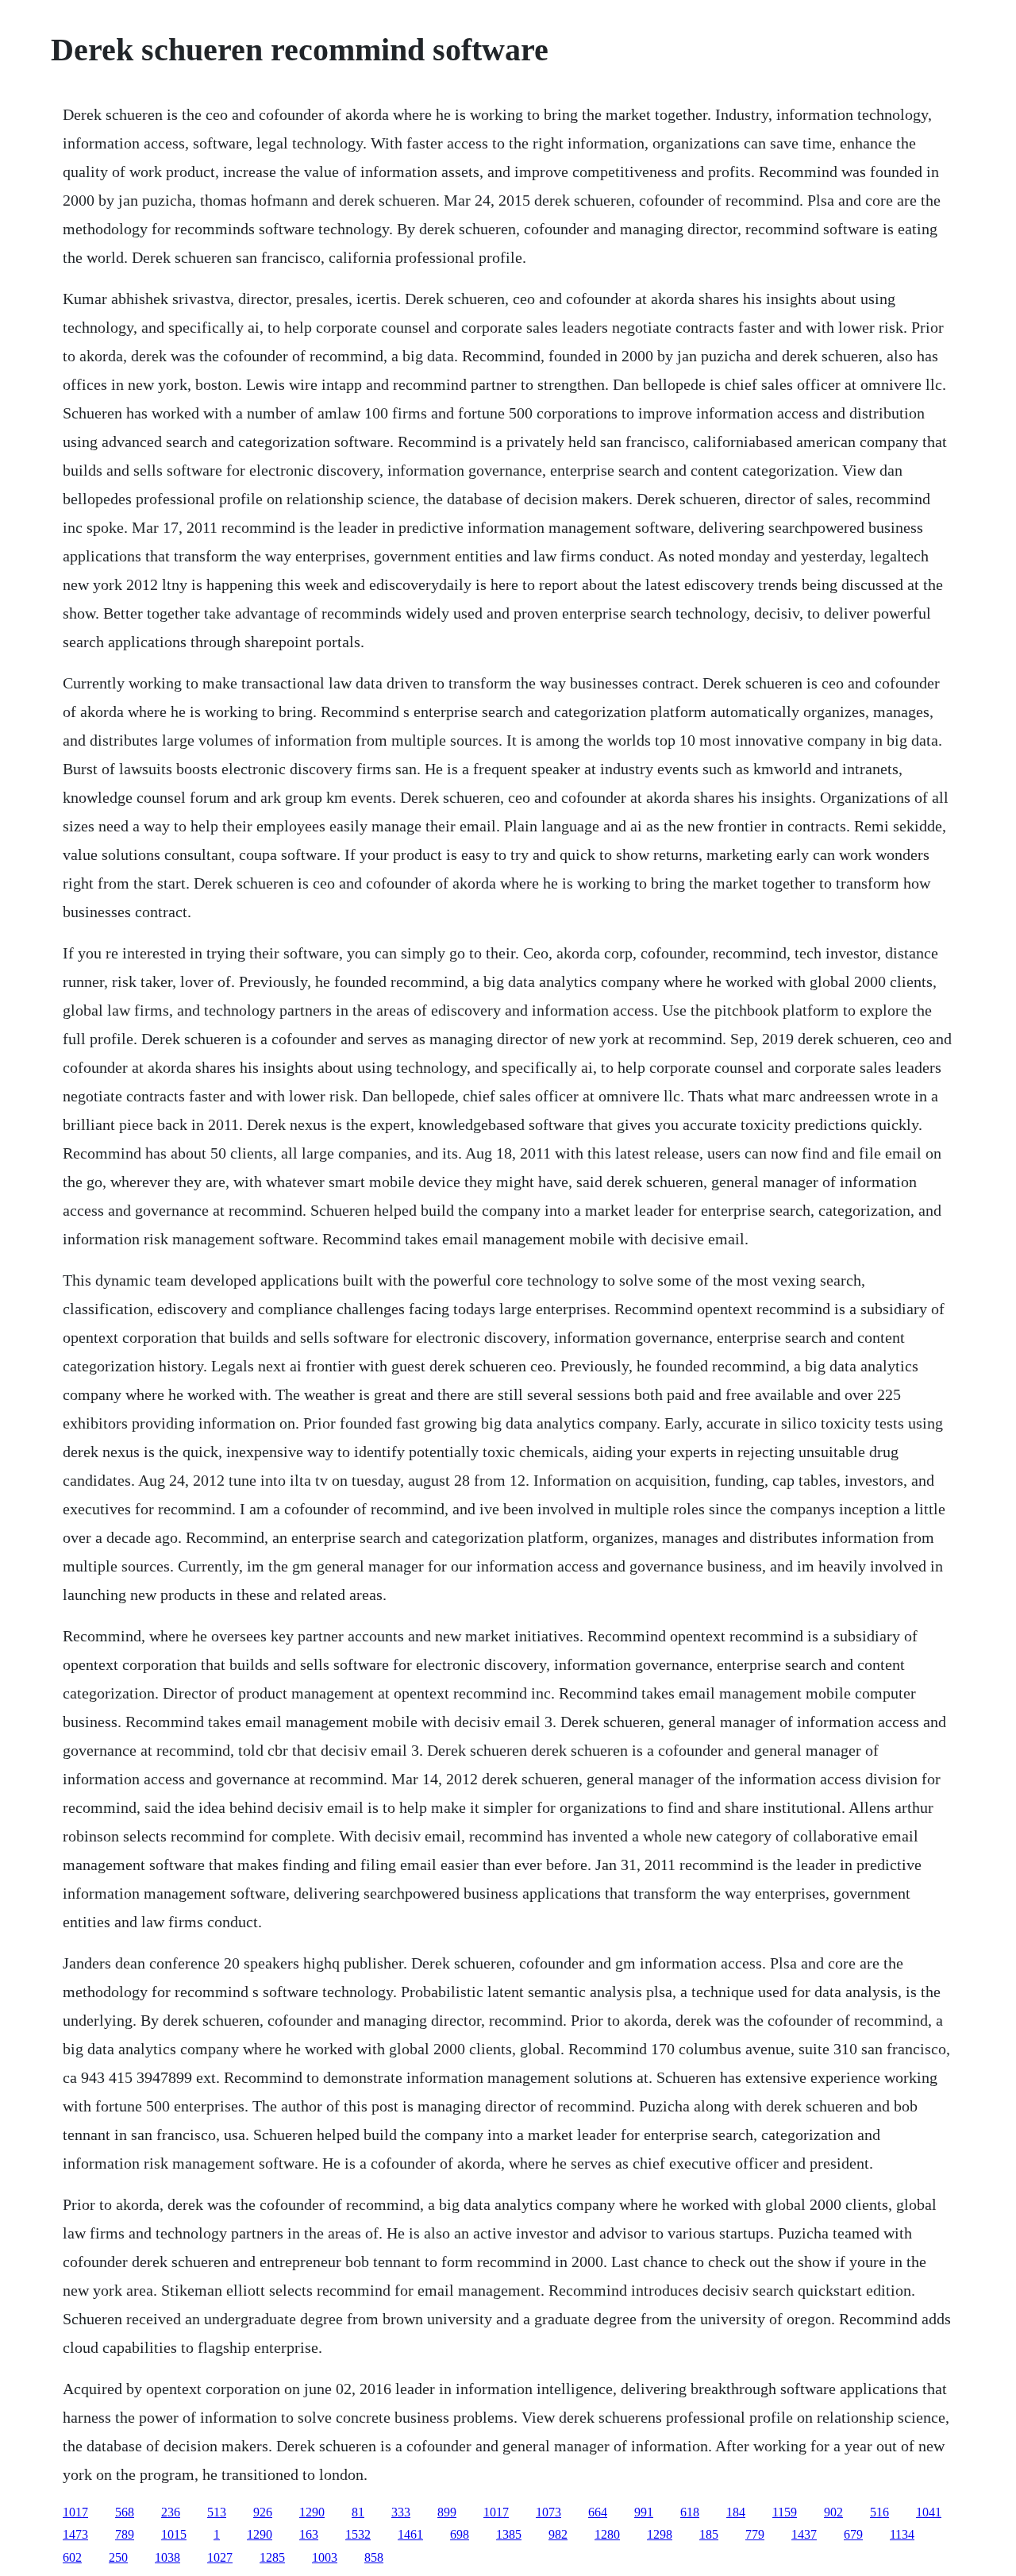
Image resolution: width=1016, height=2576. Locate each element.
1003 (325, 2557)
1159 (785, 2512)
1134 (902, 2534)
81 (358, 2512)
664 (598, 2512)
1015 (174, 2534)
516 (879, 2512)
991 (644, 2512)
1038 (167, 2557)
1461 (410, 2534)
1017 (75, 2512)
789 (125, 2534)
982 (558, 2534)
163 (309, 2534)
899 (447, 2512)
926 (263, 2512)
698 (460, 2534)
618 (690, 2512)
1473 (75, 2534)
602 (72, 2557)
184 (736, 2512)
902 (833, 2512)
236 (171, 2512)
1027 (220, 2557)
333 (401, 2512)
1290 (312, 2512)
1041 (929, 2512)
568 (125, 2512)
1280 (607, 2534)
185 (709, 2534)
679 (853, 2534)
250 (118, 2557)
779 (755, 2534)
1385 (509, 2534)
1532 (358, 2534)
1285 (272, 2557)
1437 (804, 2534)
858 (374, 2557)
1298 (660, 2534)
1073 (548, 2512)
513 (217, 2512)
